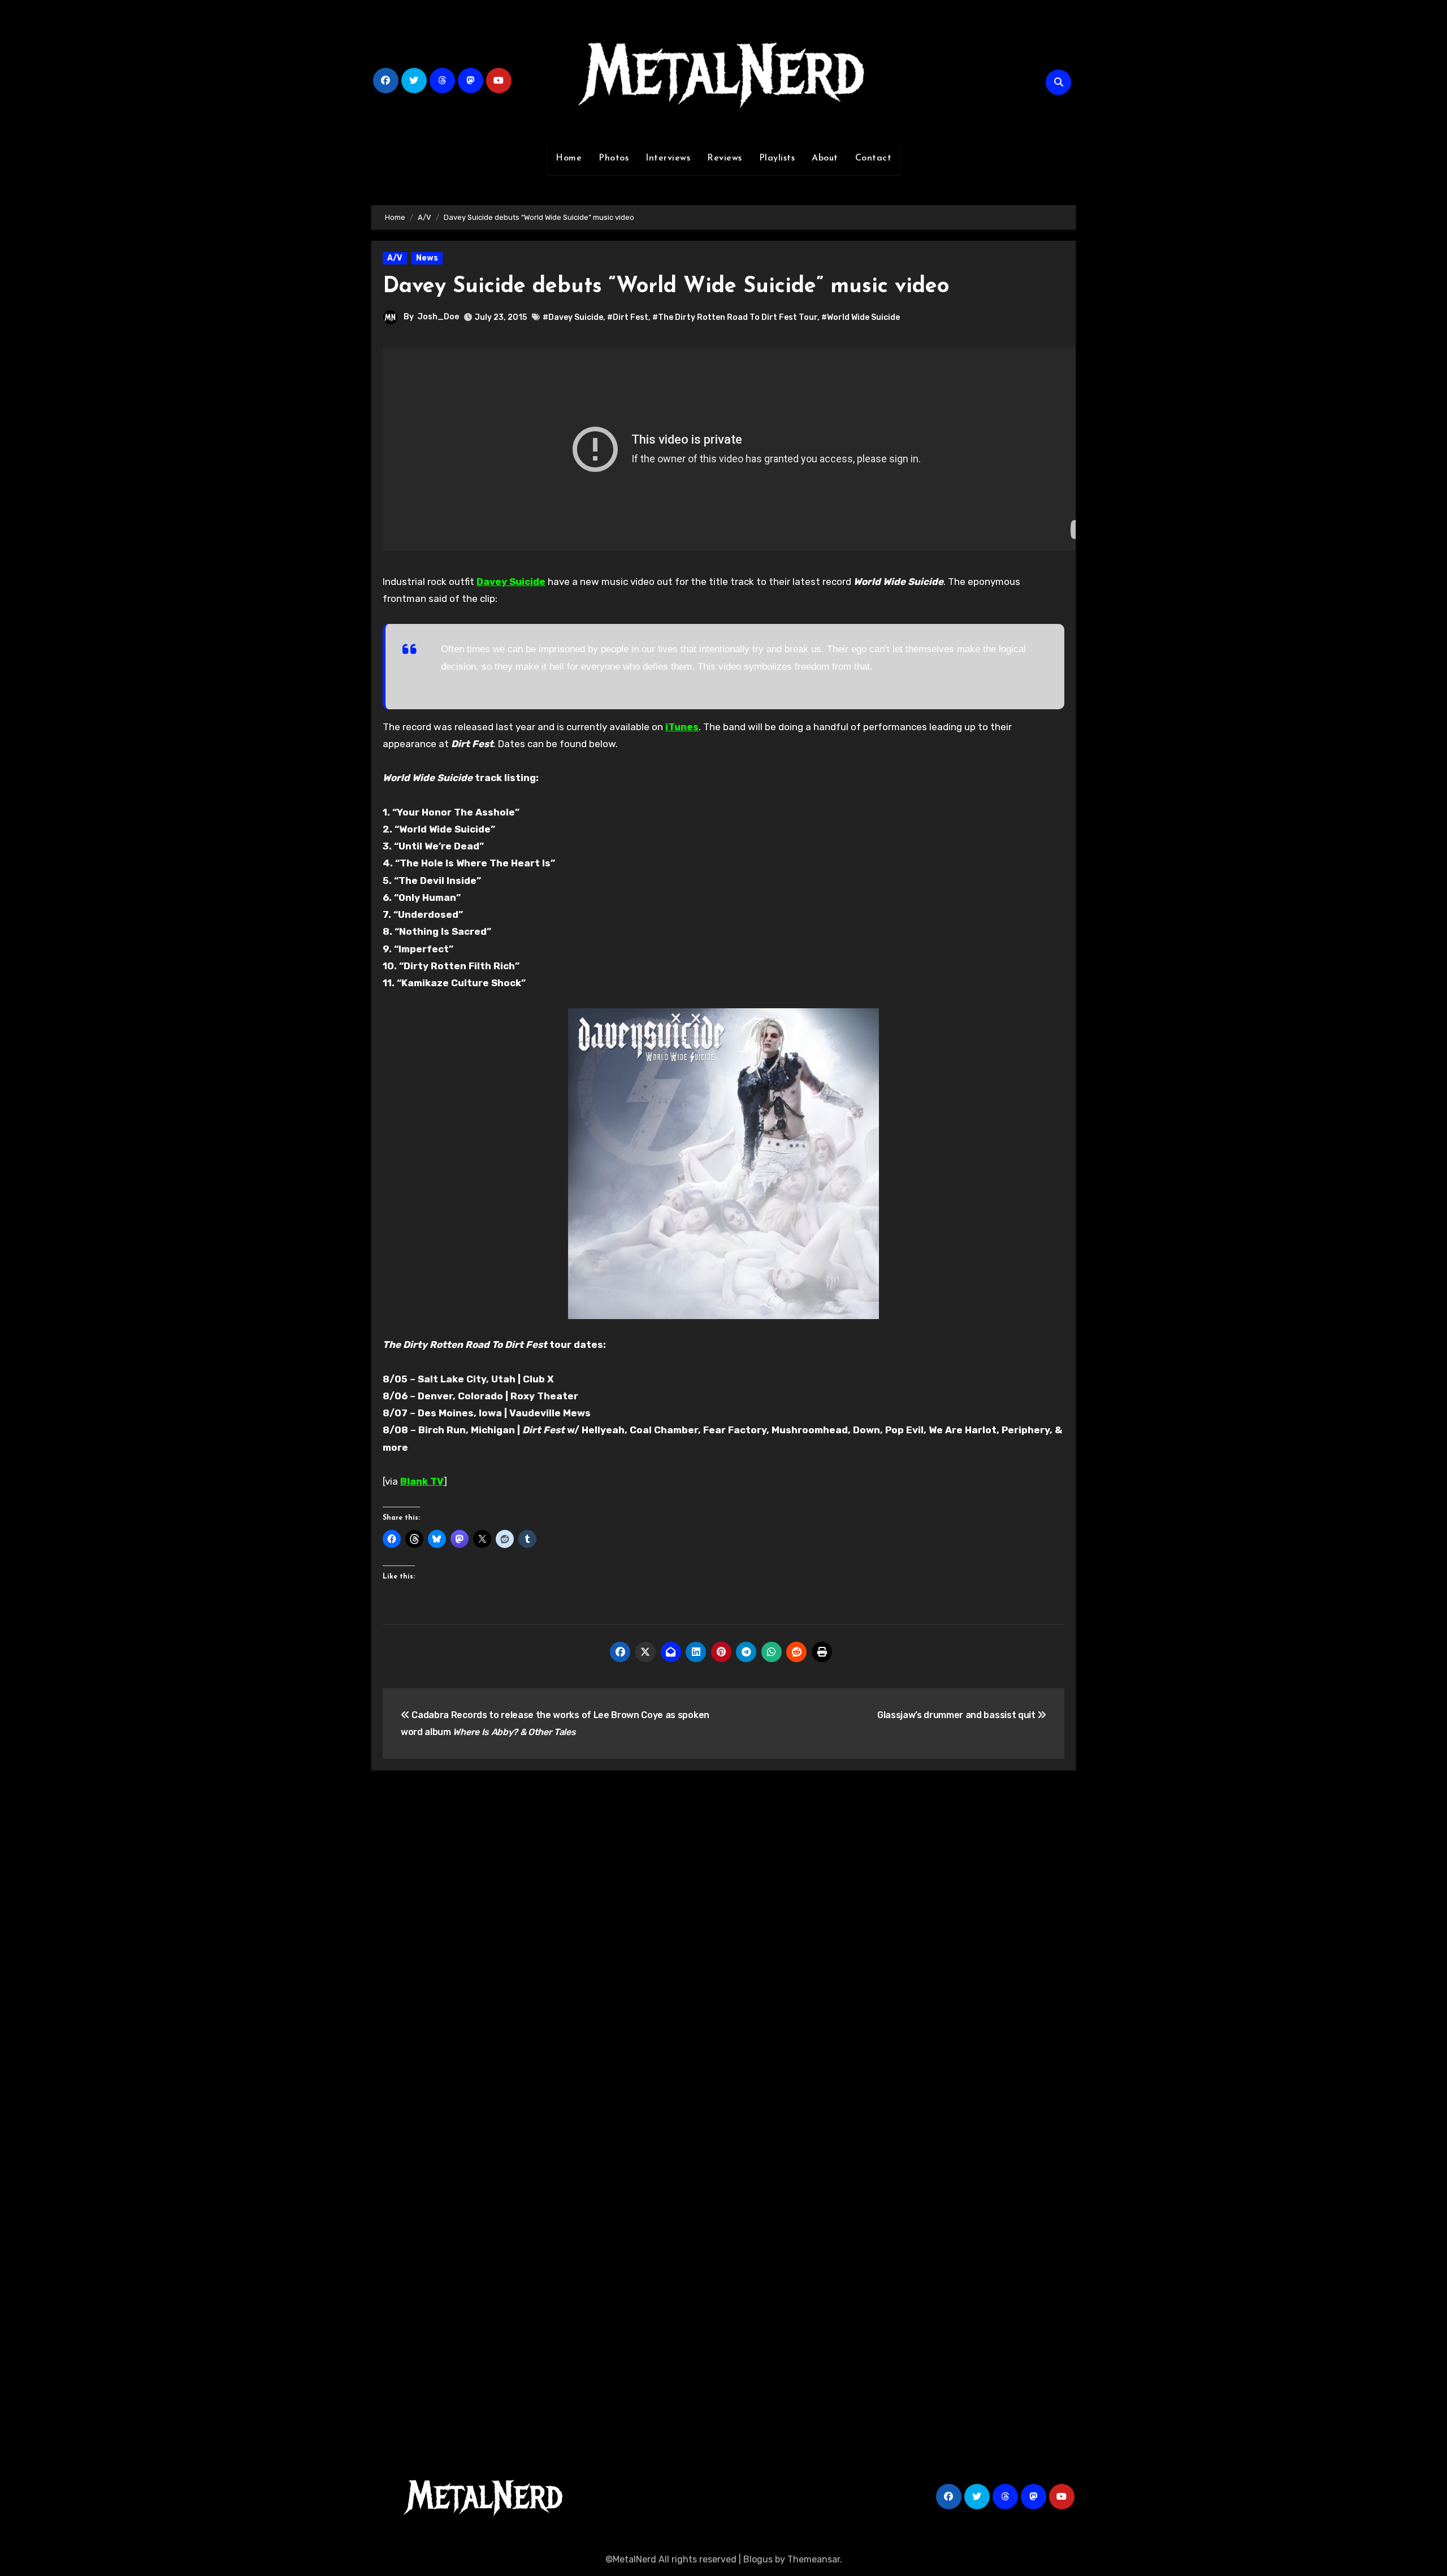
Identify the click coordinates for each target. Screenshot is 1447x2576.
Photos (614, 158)
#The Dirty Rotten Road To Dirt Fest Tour (735, 317)
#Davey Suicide (573, 317)
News (427, 258)
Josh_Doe (438, 317)
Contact (874, 158)
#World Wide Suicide (861, 317)
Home (569, 158)
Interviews (668, 158)
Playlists (777, 158)
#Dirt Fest (628, 317)
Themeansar (814, 2559)
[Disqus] (723, 1944)
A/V (395, 258)
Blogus (758, 2559)
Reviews (725, 158)
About (825, 158)
